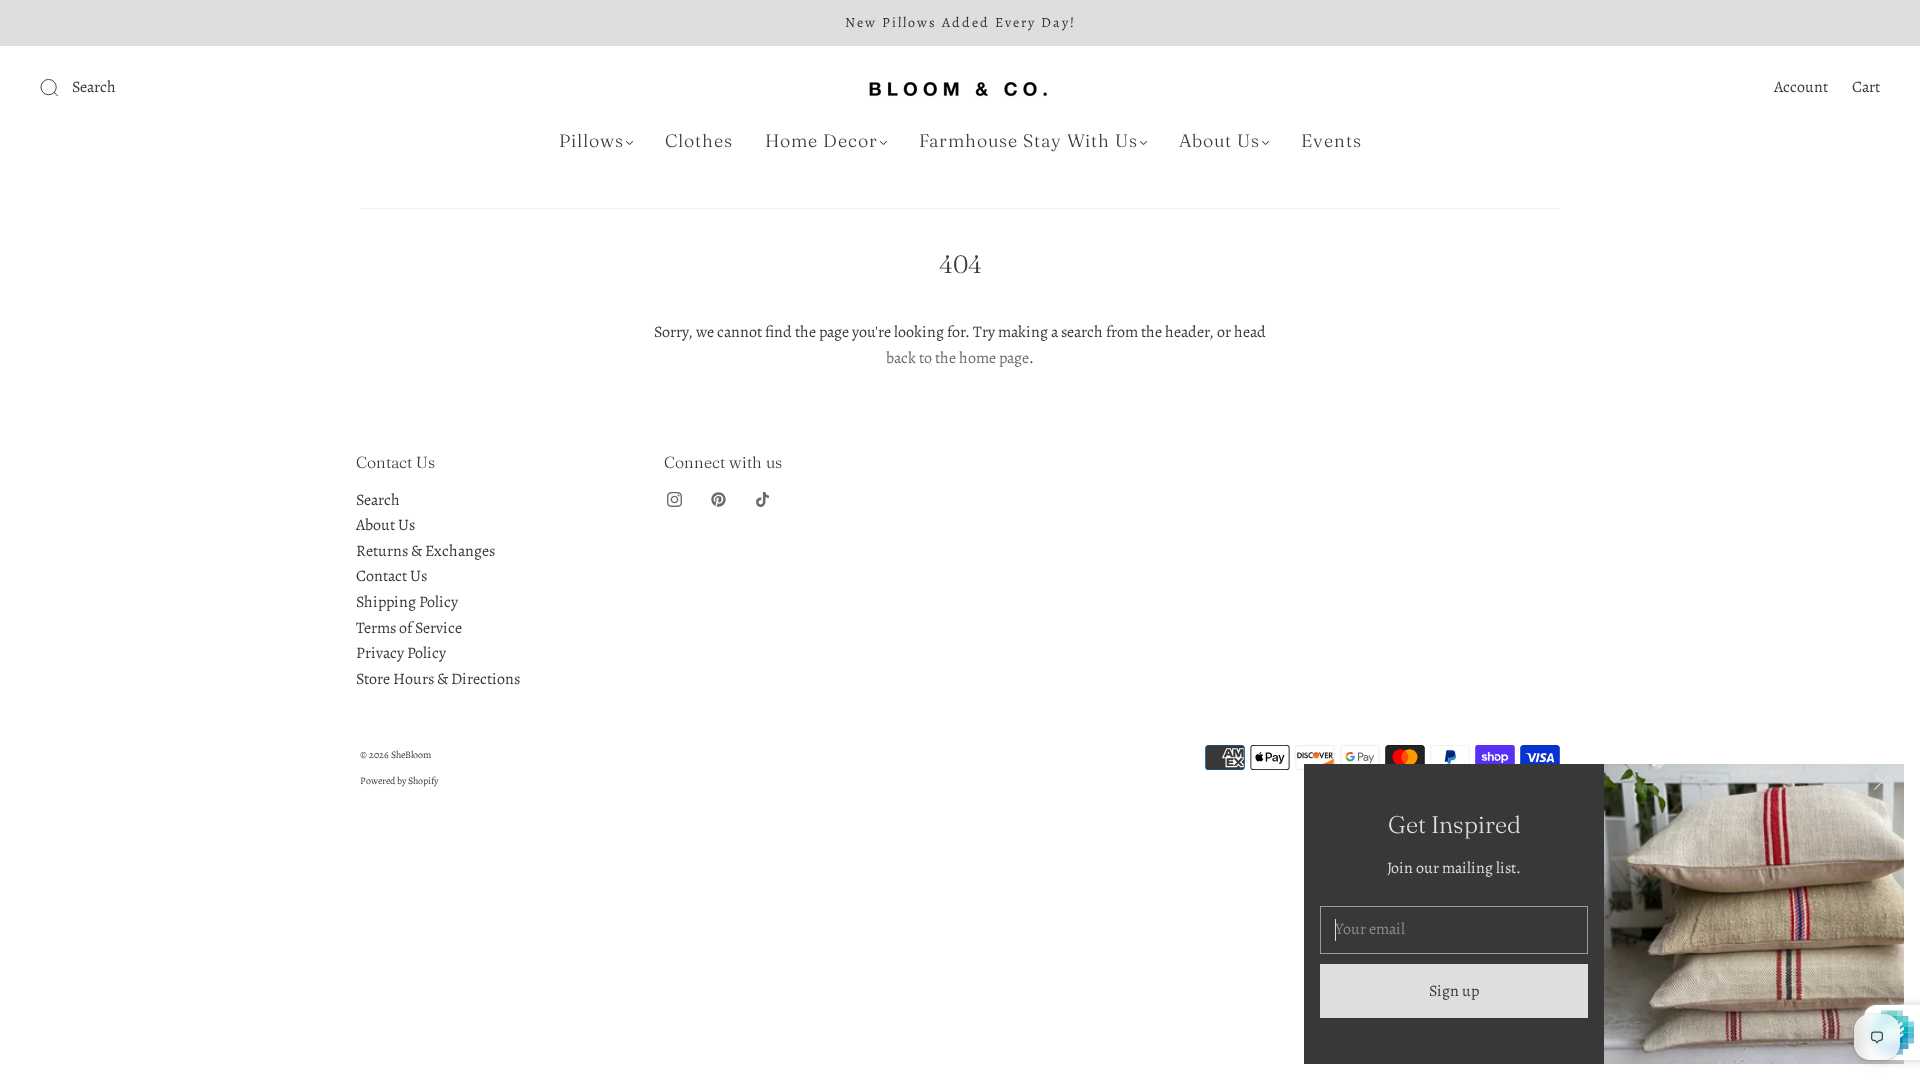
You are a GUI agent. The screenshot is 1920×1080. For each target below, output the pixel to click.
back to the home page (957, 358)
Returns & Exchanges (425, 551)
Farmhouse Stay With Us (1028, 141)
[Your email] (1454, 930)
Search (378, 500)
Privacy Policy (401, 653)
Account (1801, 87)
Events (1331, 141)
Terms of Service (409, 628)
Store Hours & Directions (438, 679)
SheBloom (411, 754)
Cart (1866, 87)
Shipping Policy (407, 602)
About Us (1219, 141)
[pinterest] (718, 500)
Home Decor (821, 141)
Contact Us (391, 576)
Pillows (591, 141)
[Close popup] (1882, 786)
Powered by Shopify (399, 780)
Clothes (699, 141)
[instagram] (674, 500)
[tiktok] (762, 500)
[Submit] (183, 88)
